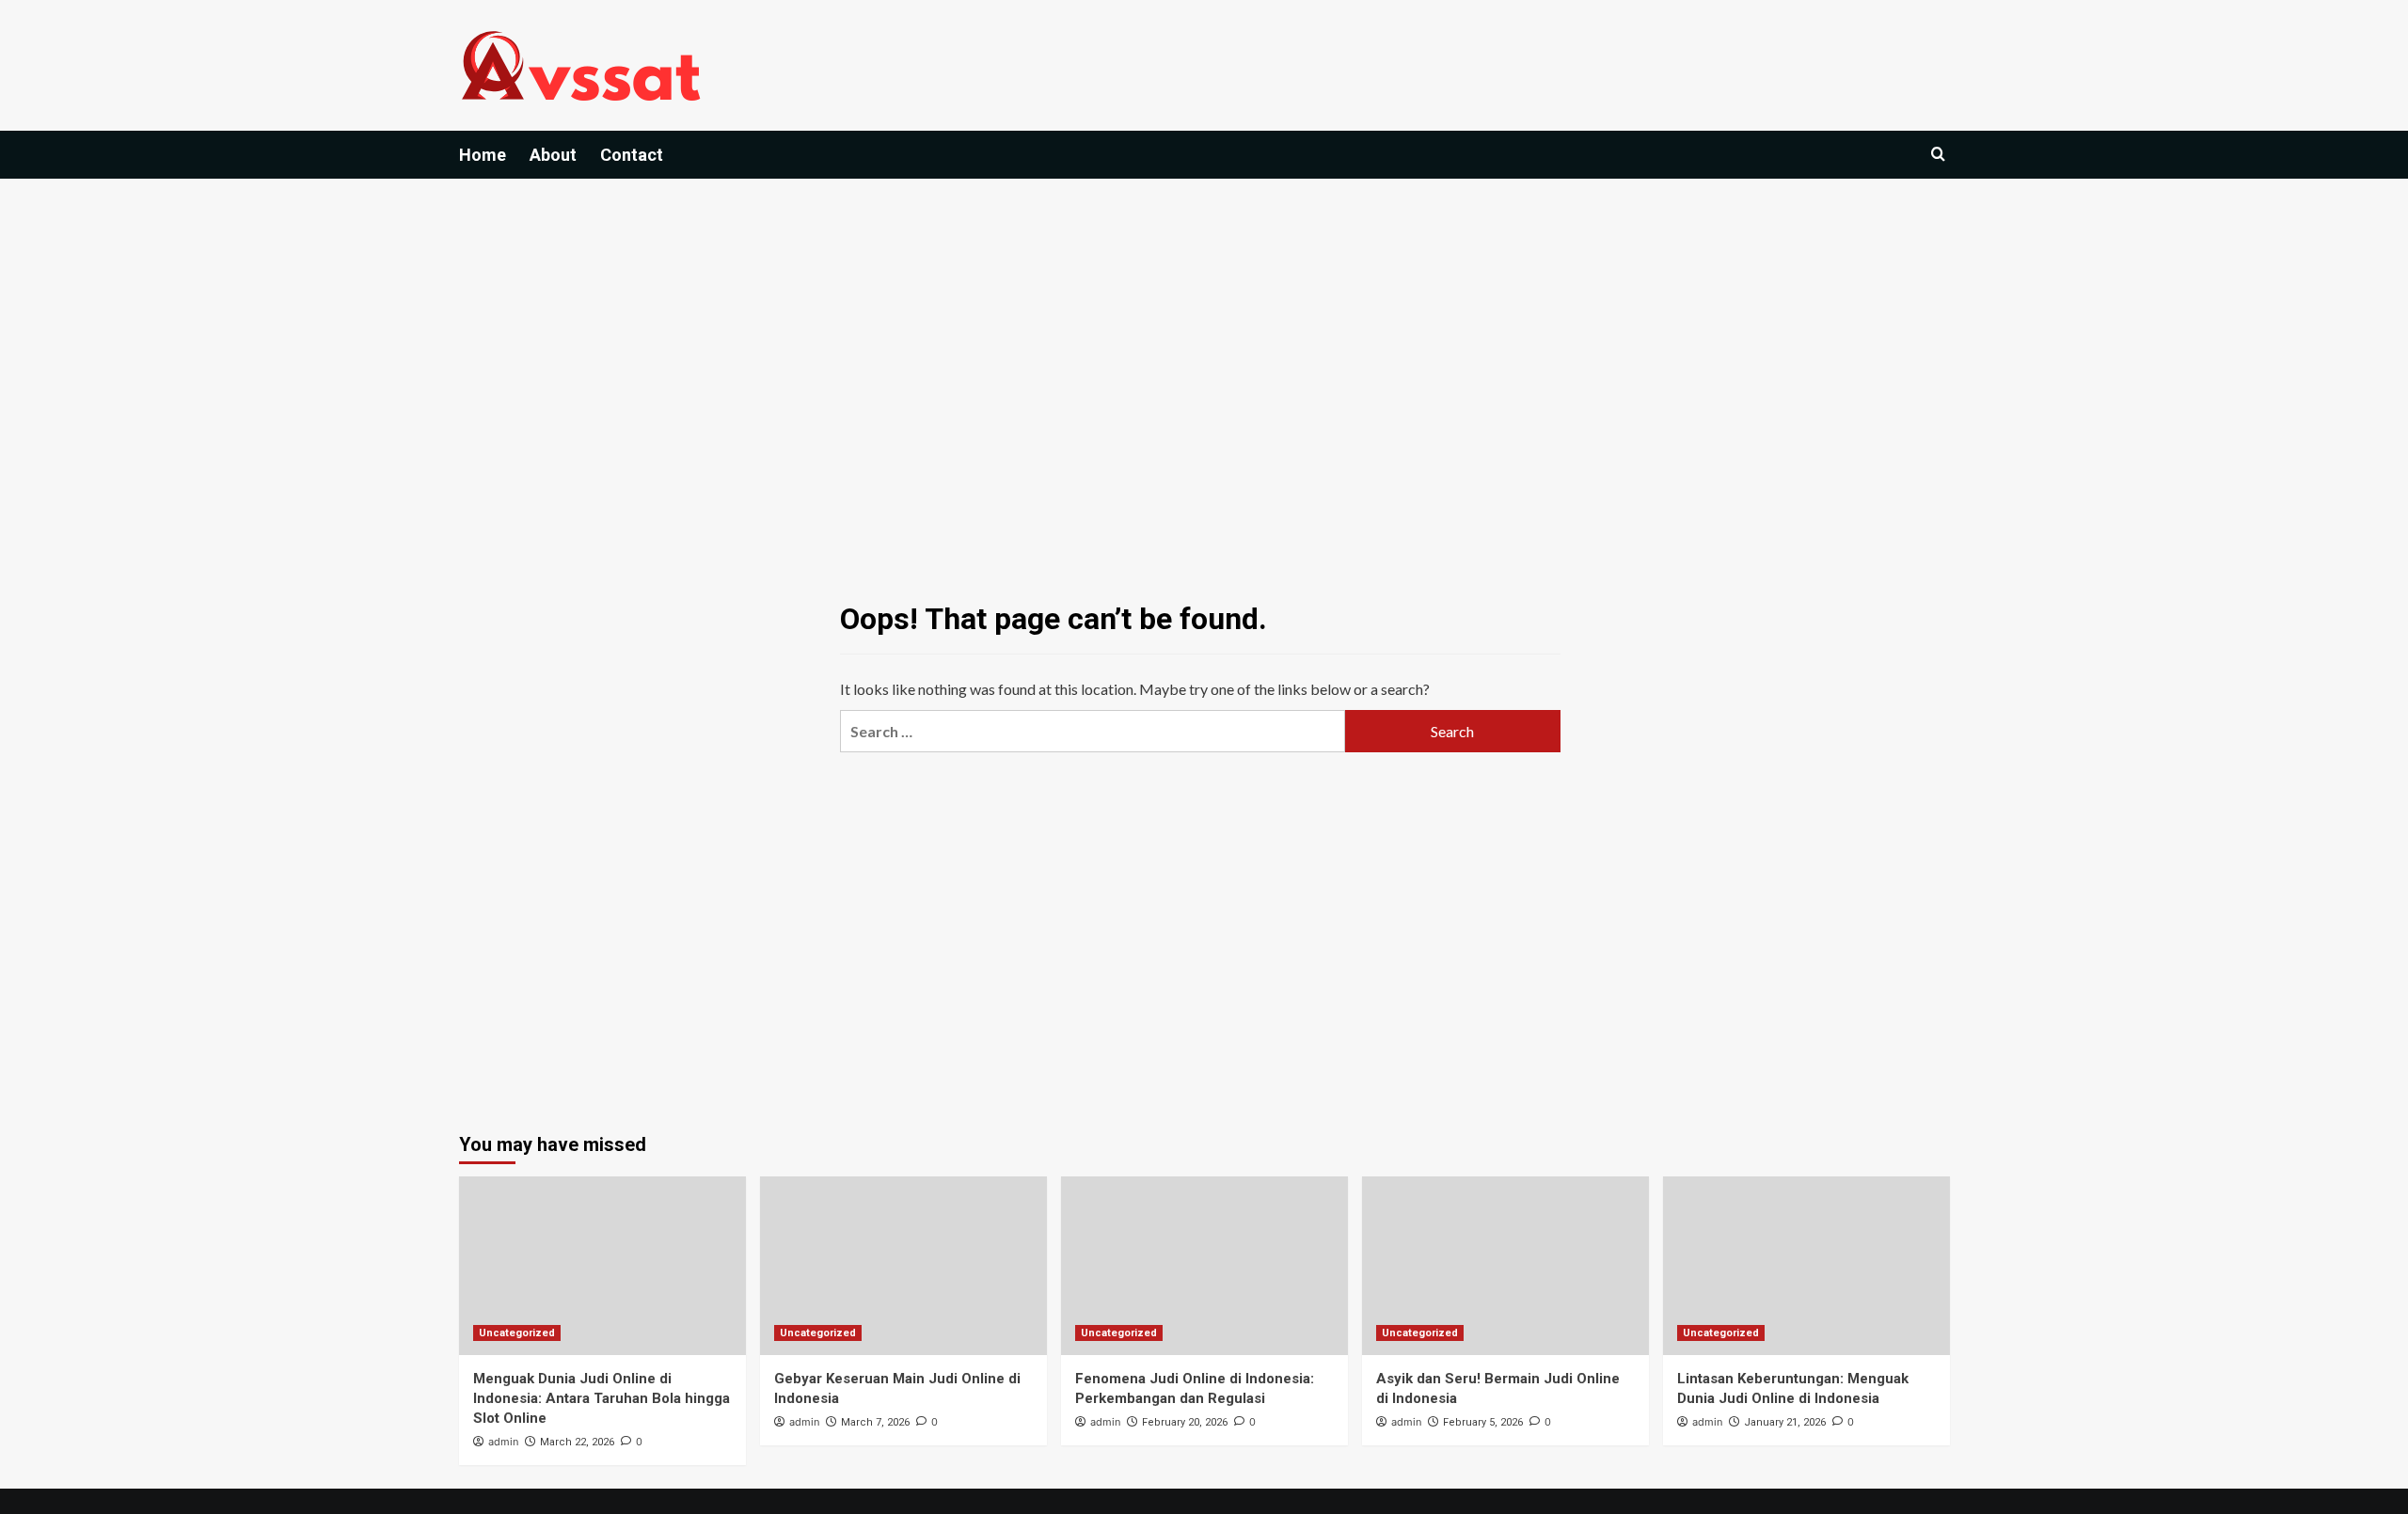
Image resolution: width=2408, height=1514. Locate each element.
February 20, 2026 (1185, 1422)
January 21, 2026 (1785, 1422)
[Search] (1938, 155)
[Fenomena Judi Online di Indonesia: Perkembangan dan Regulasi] (1204, 1266)
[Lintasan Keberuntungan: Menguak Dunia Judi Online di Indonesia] (1806, 1266)
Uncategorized (517, 1333)
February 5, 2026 (1483, 1422)
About (553, 155)
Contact (632, 155)
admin (503, 1442)
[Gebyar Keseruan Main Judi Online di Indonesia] (903, 1266)
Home (483, 155)
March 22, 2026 (577, 1442)
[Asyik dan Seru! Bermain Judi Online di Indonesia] (1505, 1266)
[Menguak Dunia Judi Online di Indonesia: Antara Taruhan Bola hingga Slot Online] (602, 1266)
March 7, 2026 (875, 1422)
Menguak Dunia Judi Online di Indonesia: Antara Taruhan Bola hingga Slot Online (602, 1398)
